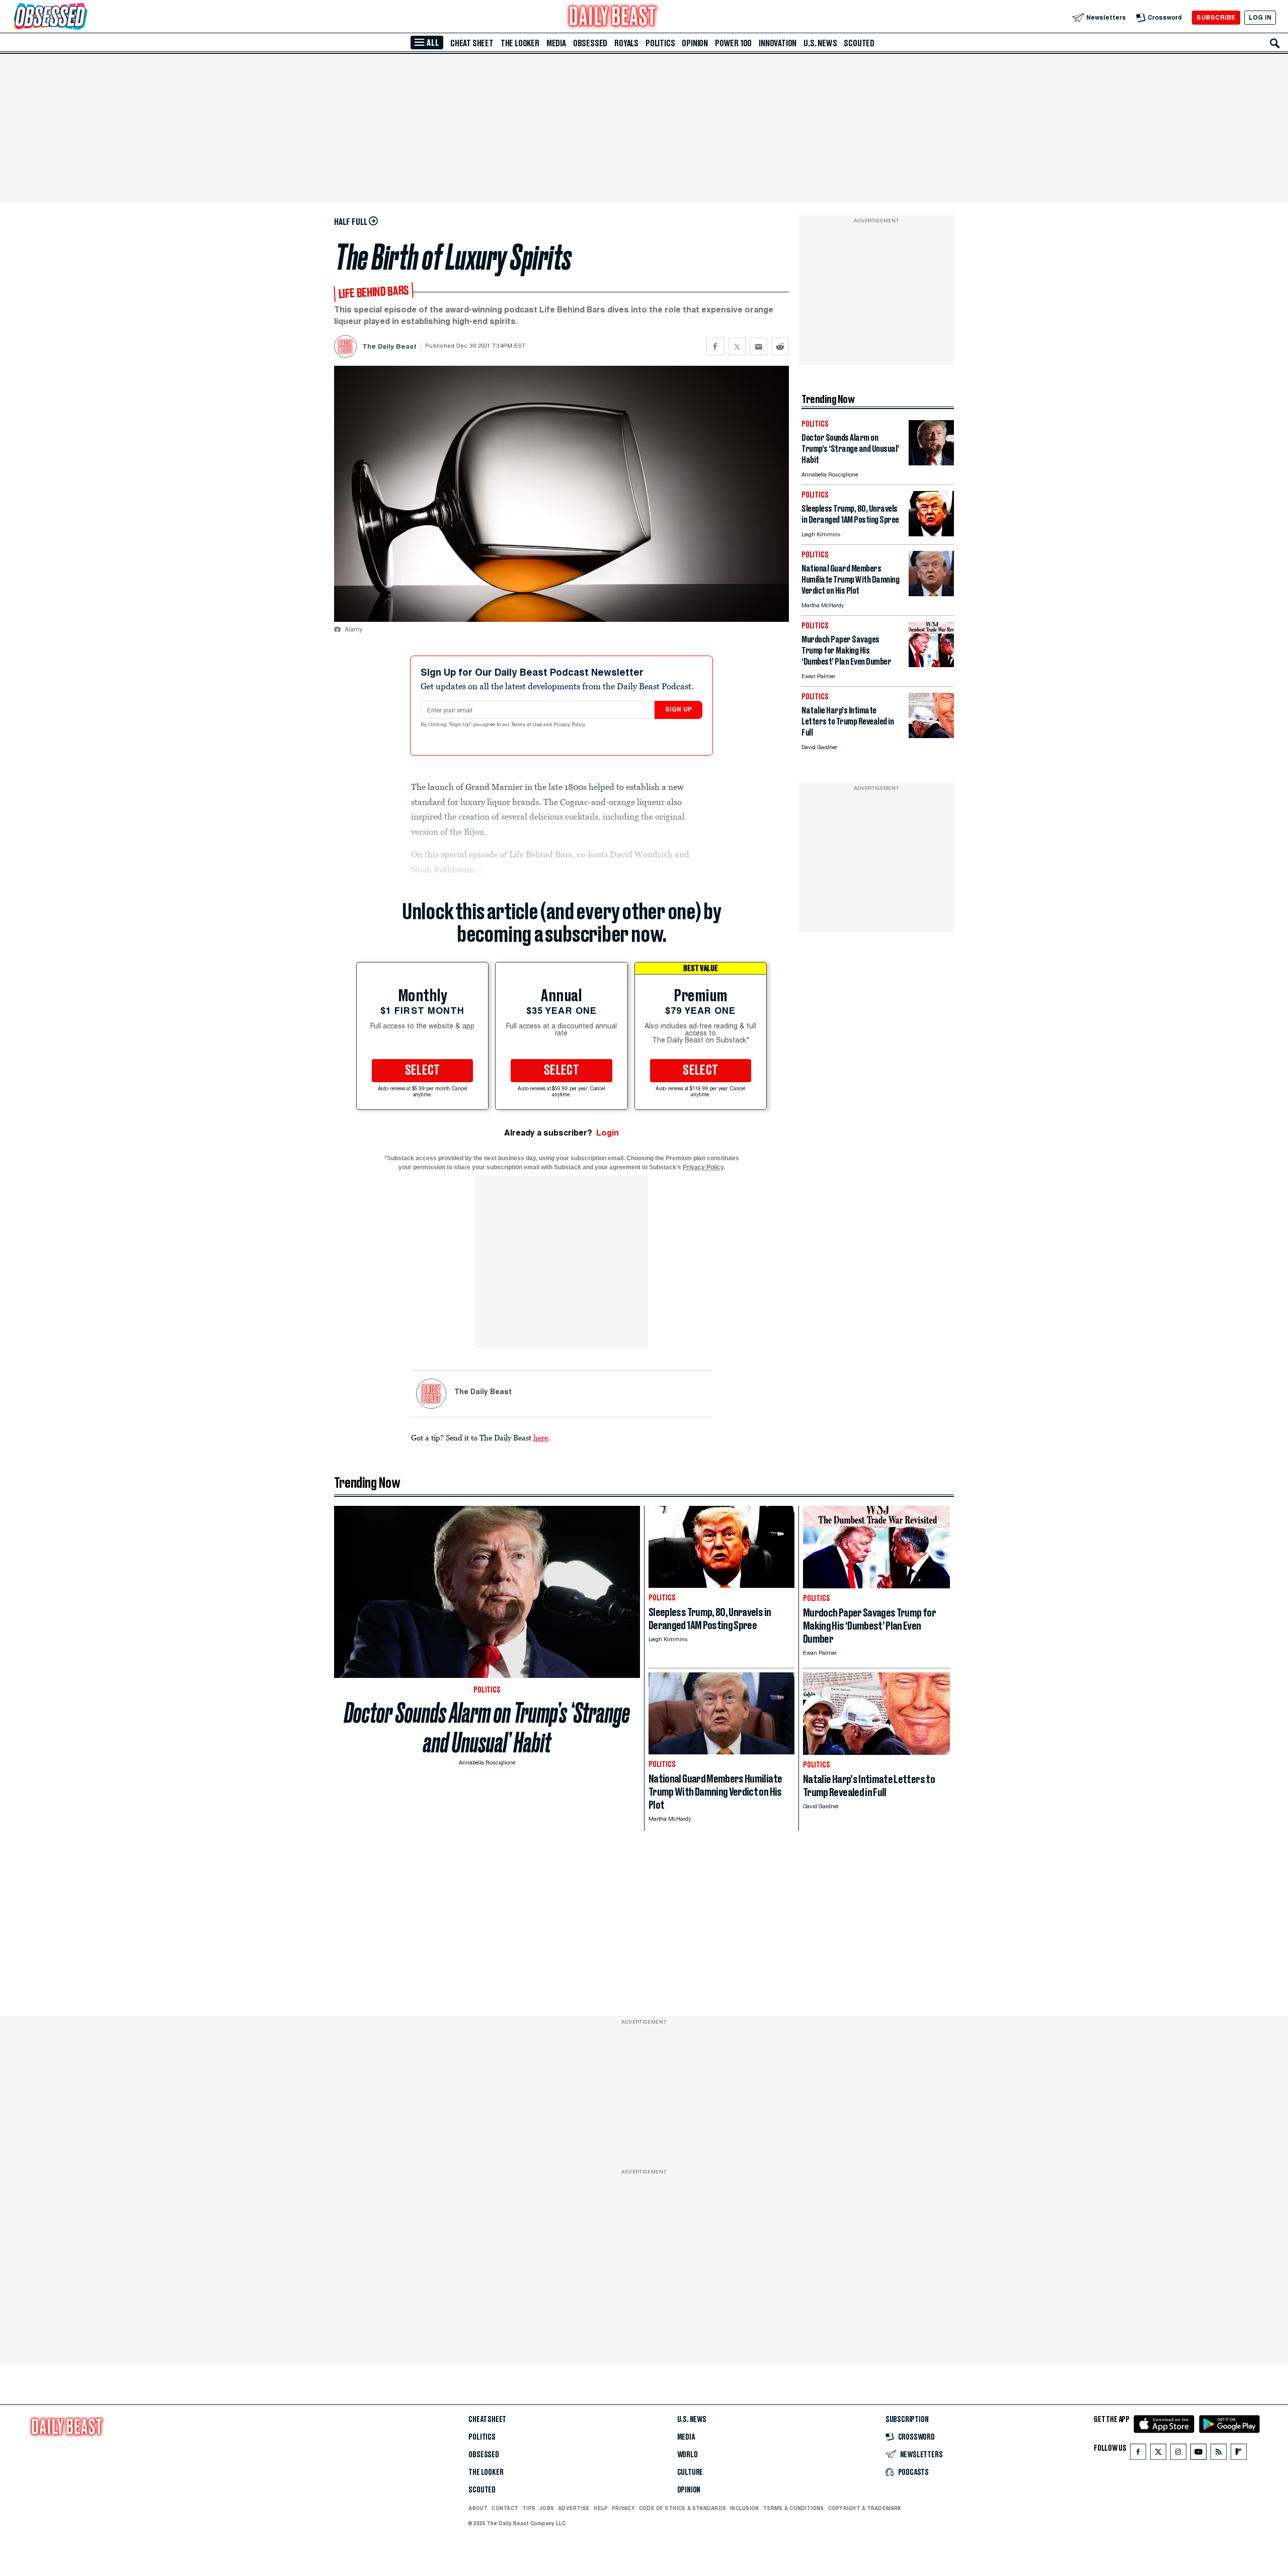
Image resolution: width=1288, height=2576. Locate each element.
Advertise (574, 2508)
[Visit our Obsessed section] (83, 17)
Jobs (547, 2508)
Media (556, 43)
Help (601, 2508)
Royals (626, 43)
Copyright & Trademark (865, 2508)
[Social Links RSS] (1219, 2454)
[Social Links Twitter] (1158, 2454)
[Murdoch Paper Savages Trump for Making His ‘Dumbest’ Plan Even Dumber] (931, 664)
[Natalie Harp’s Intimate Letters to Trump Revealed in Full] (931, 735)
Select (423, 1071)
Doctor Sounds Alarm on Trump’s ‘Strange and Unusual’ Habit (487, 1728)
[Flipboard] (1238, 2454)
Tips (529, 2508)
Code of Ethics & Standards (682, 2508)
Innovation (778, 43)
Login (608, 1133)
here (541, 1437)
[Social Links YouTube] (1198, 2454)
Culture (690, 2472)
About (478, 2508)
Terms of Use (527, 725)
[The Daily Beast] (613, 17)
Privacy (623, 2508)
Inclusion (744, 2508)
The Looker (520, 43)
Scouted (859, 43)
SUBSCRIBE (1216, 17)
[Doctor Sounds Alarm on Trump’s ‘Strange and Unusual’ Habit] (931, 463)
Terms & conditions (793, 2508)
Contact (505, 2508)
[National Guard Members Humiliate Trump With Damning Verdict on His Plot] (931, 593)
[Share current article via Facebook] (715, 346)
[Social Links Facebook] (1138, 2454)
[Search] (1275, 43)
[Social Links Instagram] (1178, 2454)
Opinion (695, 43)
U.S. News (820, 43)
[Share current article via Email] (758, 346)
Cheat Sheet (472, 43)
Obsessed (590, 43)
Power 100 (733, 43)
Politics (660, 43)
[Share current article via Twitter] (737, 346)
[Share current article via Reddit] (780, 346)
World (688, 2455)
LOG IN (1260, 17)
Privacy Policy (570, 725)
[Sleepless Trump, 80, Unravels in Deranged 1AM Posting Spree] (931, 534)
